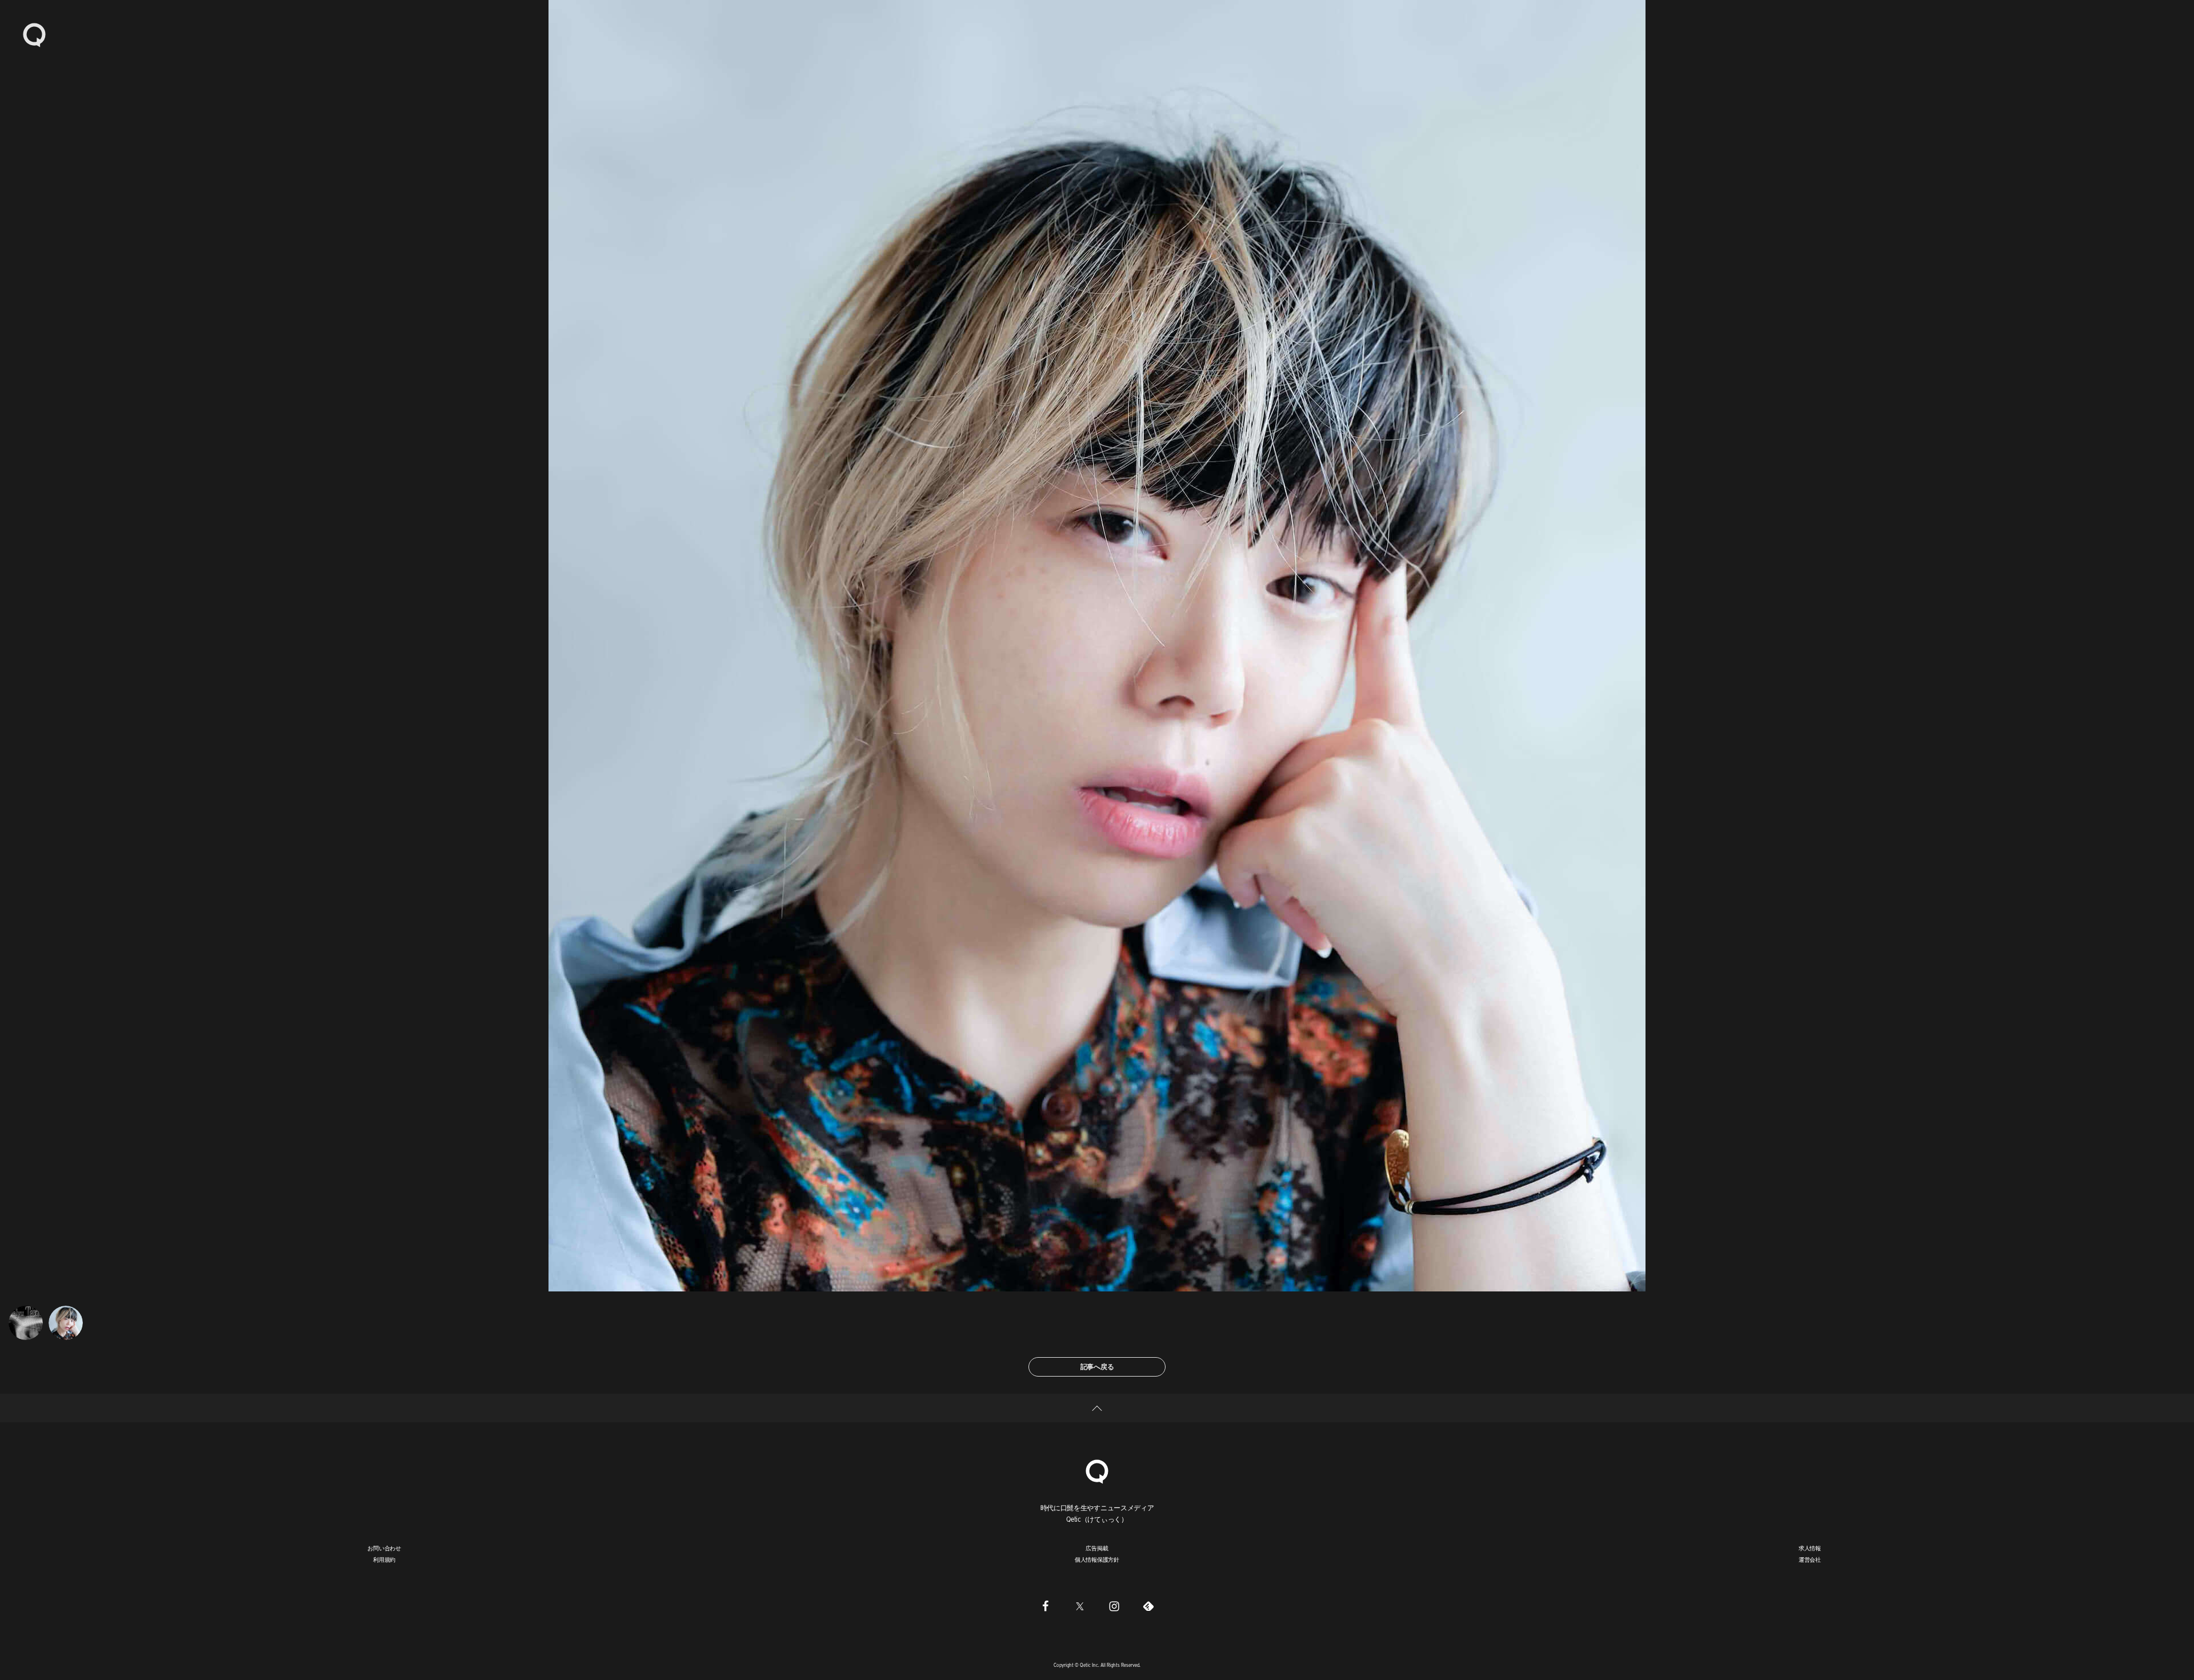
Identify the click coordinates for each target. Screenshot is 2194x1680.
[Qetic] (34, 34)
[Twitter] (1080, 1606)
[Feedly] (1148, 1606)
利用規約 (384, 1559)
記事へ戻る (1097, 1367)
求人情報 (1810, 1548)
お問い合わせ (384, 1548)
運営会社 (1810, 1559)
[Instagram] (1114, 1606)
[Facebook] (1046, 1606)
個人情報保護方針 (1097, 1559)
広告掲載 (1097, 1548)
